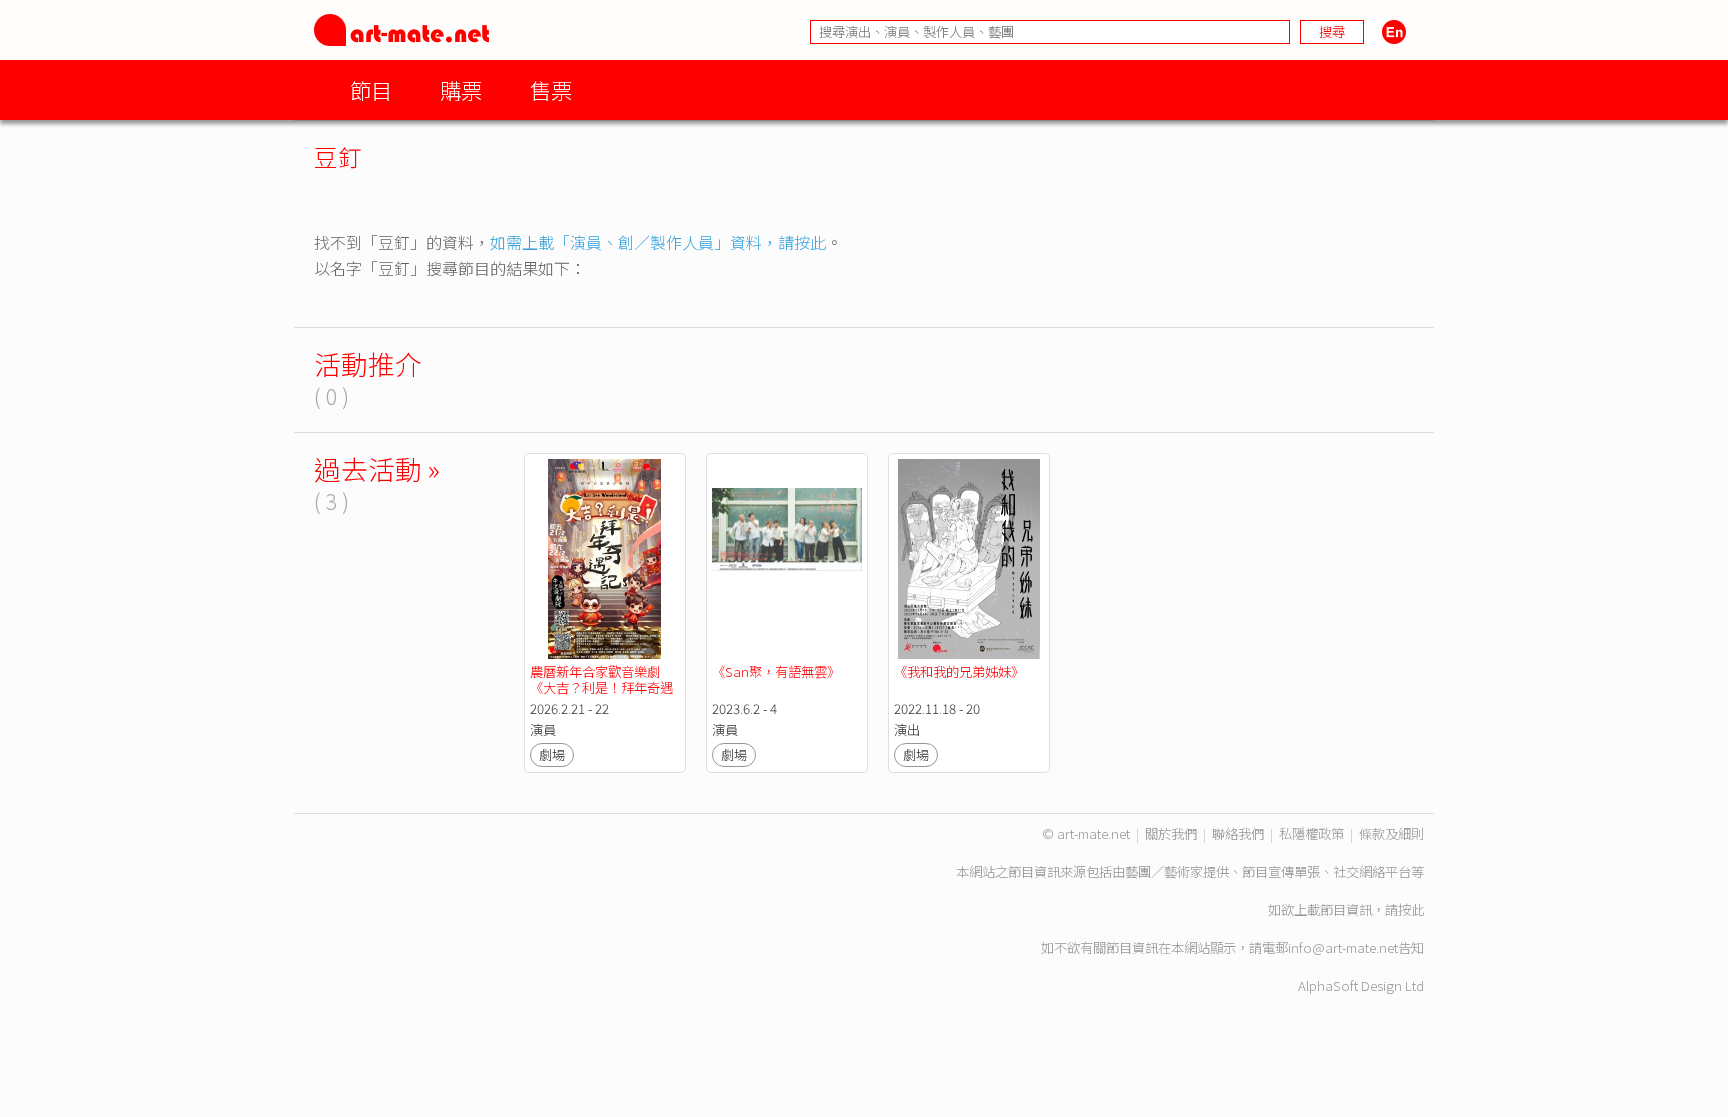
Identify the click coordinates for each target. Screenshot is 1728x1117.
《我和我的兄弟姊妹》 (959, 671)
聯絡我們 (1238, 833)
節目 (371, 89)
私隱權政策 (1311, 833)
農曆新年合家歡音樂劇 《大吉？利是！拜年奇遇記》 (601, 687)
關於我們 (1171, 833)
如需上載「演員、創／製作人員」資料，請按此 (658, 242)
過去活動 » (377, 468)
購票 (461, 89)
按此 (1411, 909)
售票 (551, 89)
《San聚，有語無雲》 (776, 671)
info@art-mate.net (1343, 947)
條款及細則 (1391, 833)
